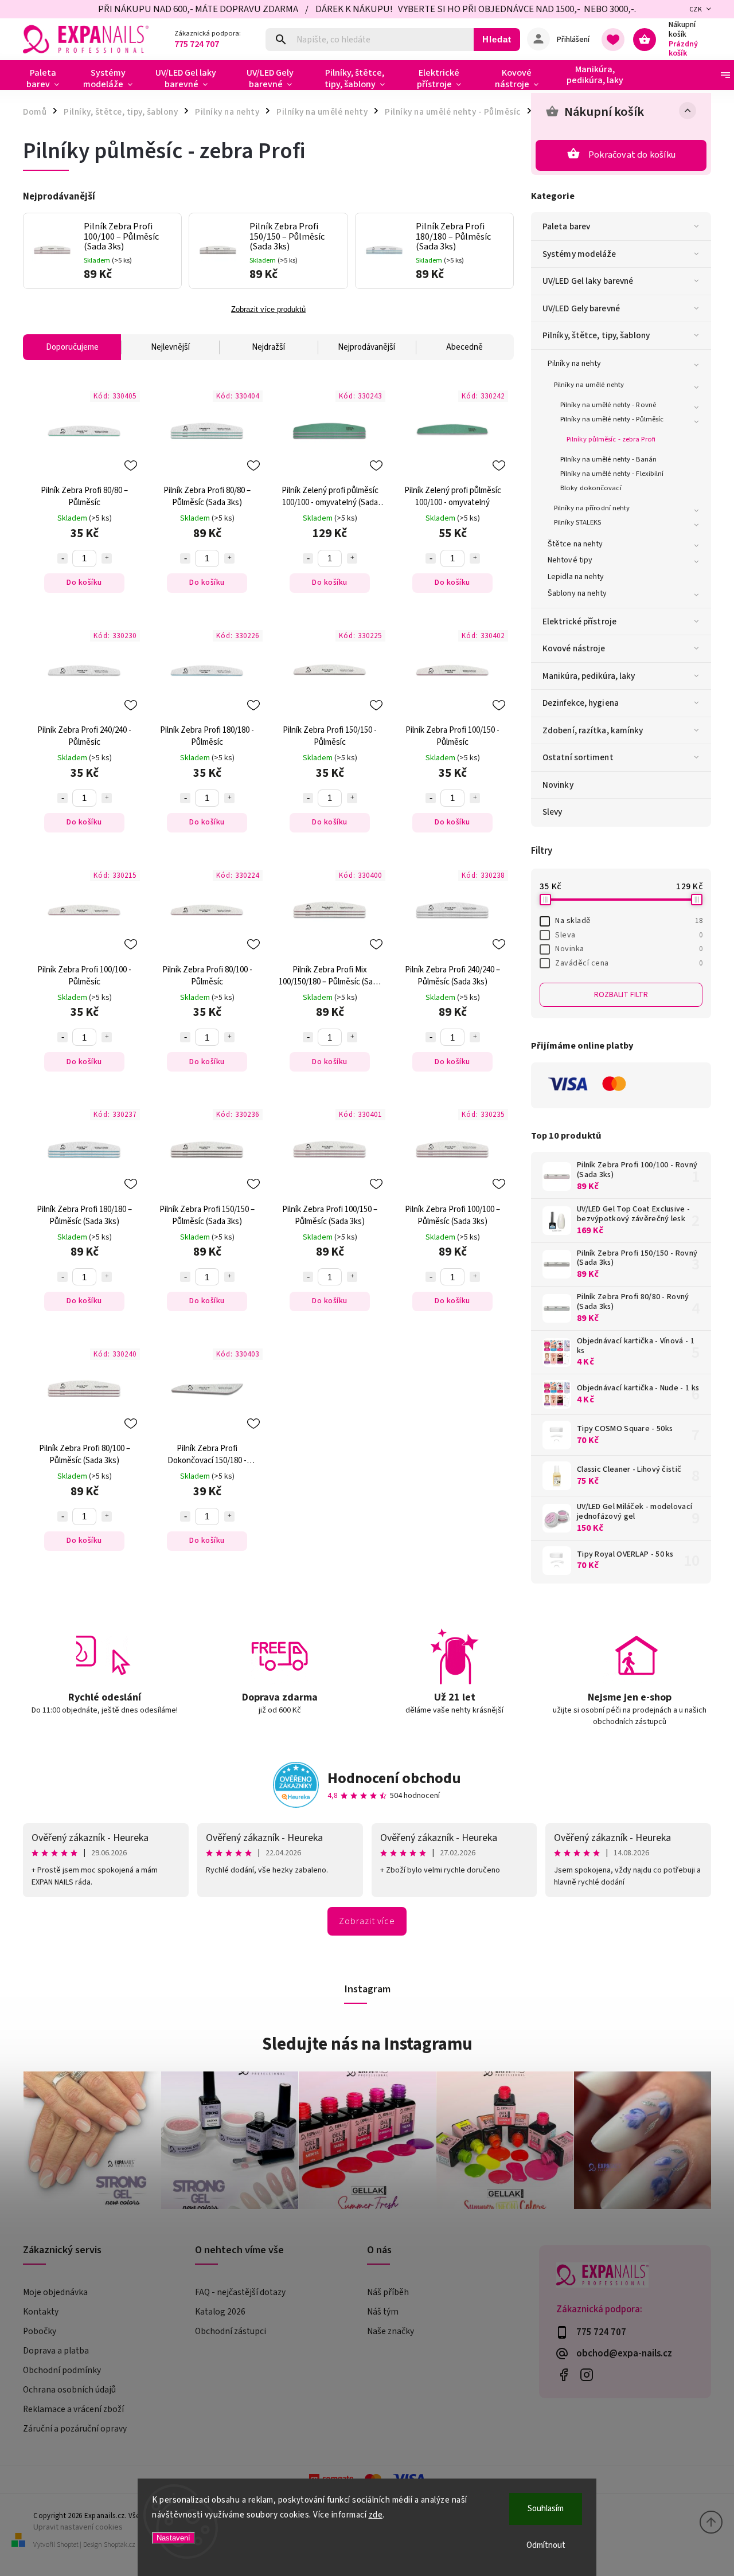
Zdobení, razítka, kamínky (593, 730)
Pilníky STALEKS (578, 522)
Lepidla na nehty (576, 577)
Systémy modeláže (579, 254)
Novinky (558, 785)
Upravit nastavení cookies (78, 2527)
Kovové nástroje (574, 648)
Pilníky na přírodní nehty (592, 508)
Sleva (629, 935)
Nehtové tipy (570, 560)
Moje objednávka (55, 2292)
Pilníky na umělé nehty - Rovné (608, 405)
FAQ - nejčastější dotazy (240, 2292)
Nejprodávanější (366, 347)
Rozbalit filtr (621, 995)
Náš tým (383, 2312)
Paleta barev (566, 226)
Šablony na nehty (577, 593)
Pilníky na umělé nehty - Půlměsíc (612, 419)
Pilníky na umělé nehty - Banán (608, 459)
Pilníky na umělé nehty (589, 385)
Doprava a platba (56, 2351)
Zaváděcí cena (629, 963)
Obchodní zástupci (231, 2331)
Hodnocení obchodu (394, 1778)
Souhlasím (546, 2509)
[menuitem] (47, 79)
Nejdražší (268, 347)
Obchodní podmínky (62, 2370)
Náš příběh (388, 2292)
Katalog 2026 (220, 2312)
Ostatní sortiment (578, 757)
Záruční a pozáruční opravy (75, 2429)
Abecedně (464, 347)
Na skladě (629, 921)
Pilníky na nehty (575, 363)
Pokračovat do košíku (632, 155)
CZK (696, 9)
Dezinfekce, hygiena (581, 703)
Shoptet (68, 2545)
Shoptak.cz (120, 2545)
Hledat (497, 39)
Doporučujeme (72, 347)
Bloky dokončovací (591, 488)
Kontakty (41, 2312)
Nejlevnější (170, 347)
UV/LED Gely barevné (581, 308)
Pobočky (40, 2331)
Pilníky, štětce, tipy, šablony (596, 335)
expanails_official (586, 2374)
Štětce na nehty (575, 544)
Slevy (553, 812)
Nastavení (173, 2538)
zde (376, 2515)
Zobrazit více (367, 1921)
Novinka (629, 949)
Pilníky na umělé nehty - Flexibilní (612, 474)
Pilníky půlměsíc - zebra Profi (611, 439)
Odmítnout (546, 2545)
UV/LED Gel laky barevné (588, 281)
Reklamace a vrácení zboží (73, 2409)
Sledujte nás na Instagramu (367, 2044)
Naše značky (391, 2331)
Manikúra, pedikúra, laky (589, 676)
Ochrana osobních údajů (69, 2390)
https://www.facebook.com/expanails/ (563, 2374)
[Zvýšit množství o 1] (107, 558)
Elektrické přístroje (579, 621)
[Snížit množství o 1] (63, 558)
